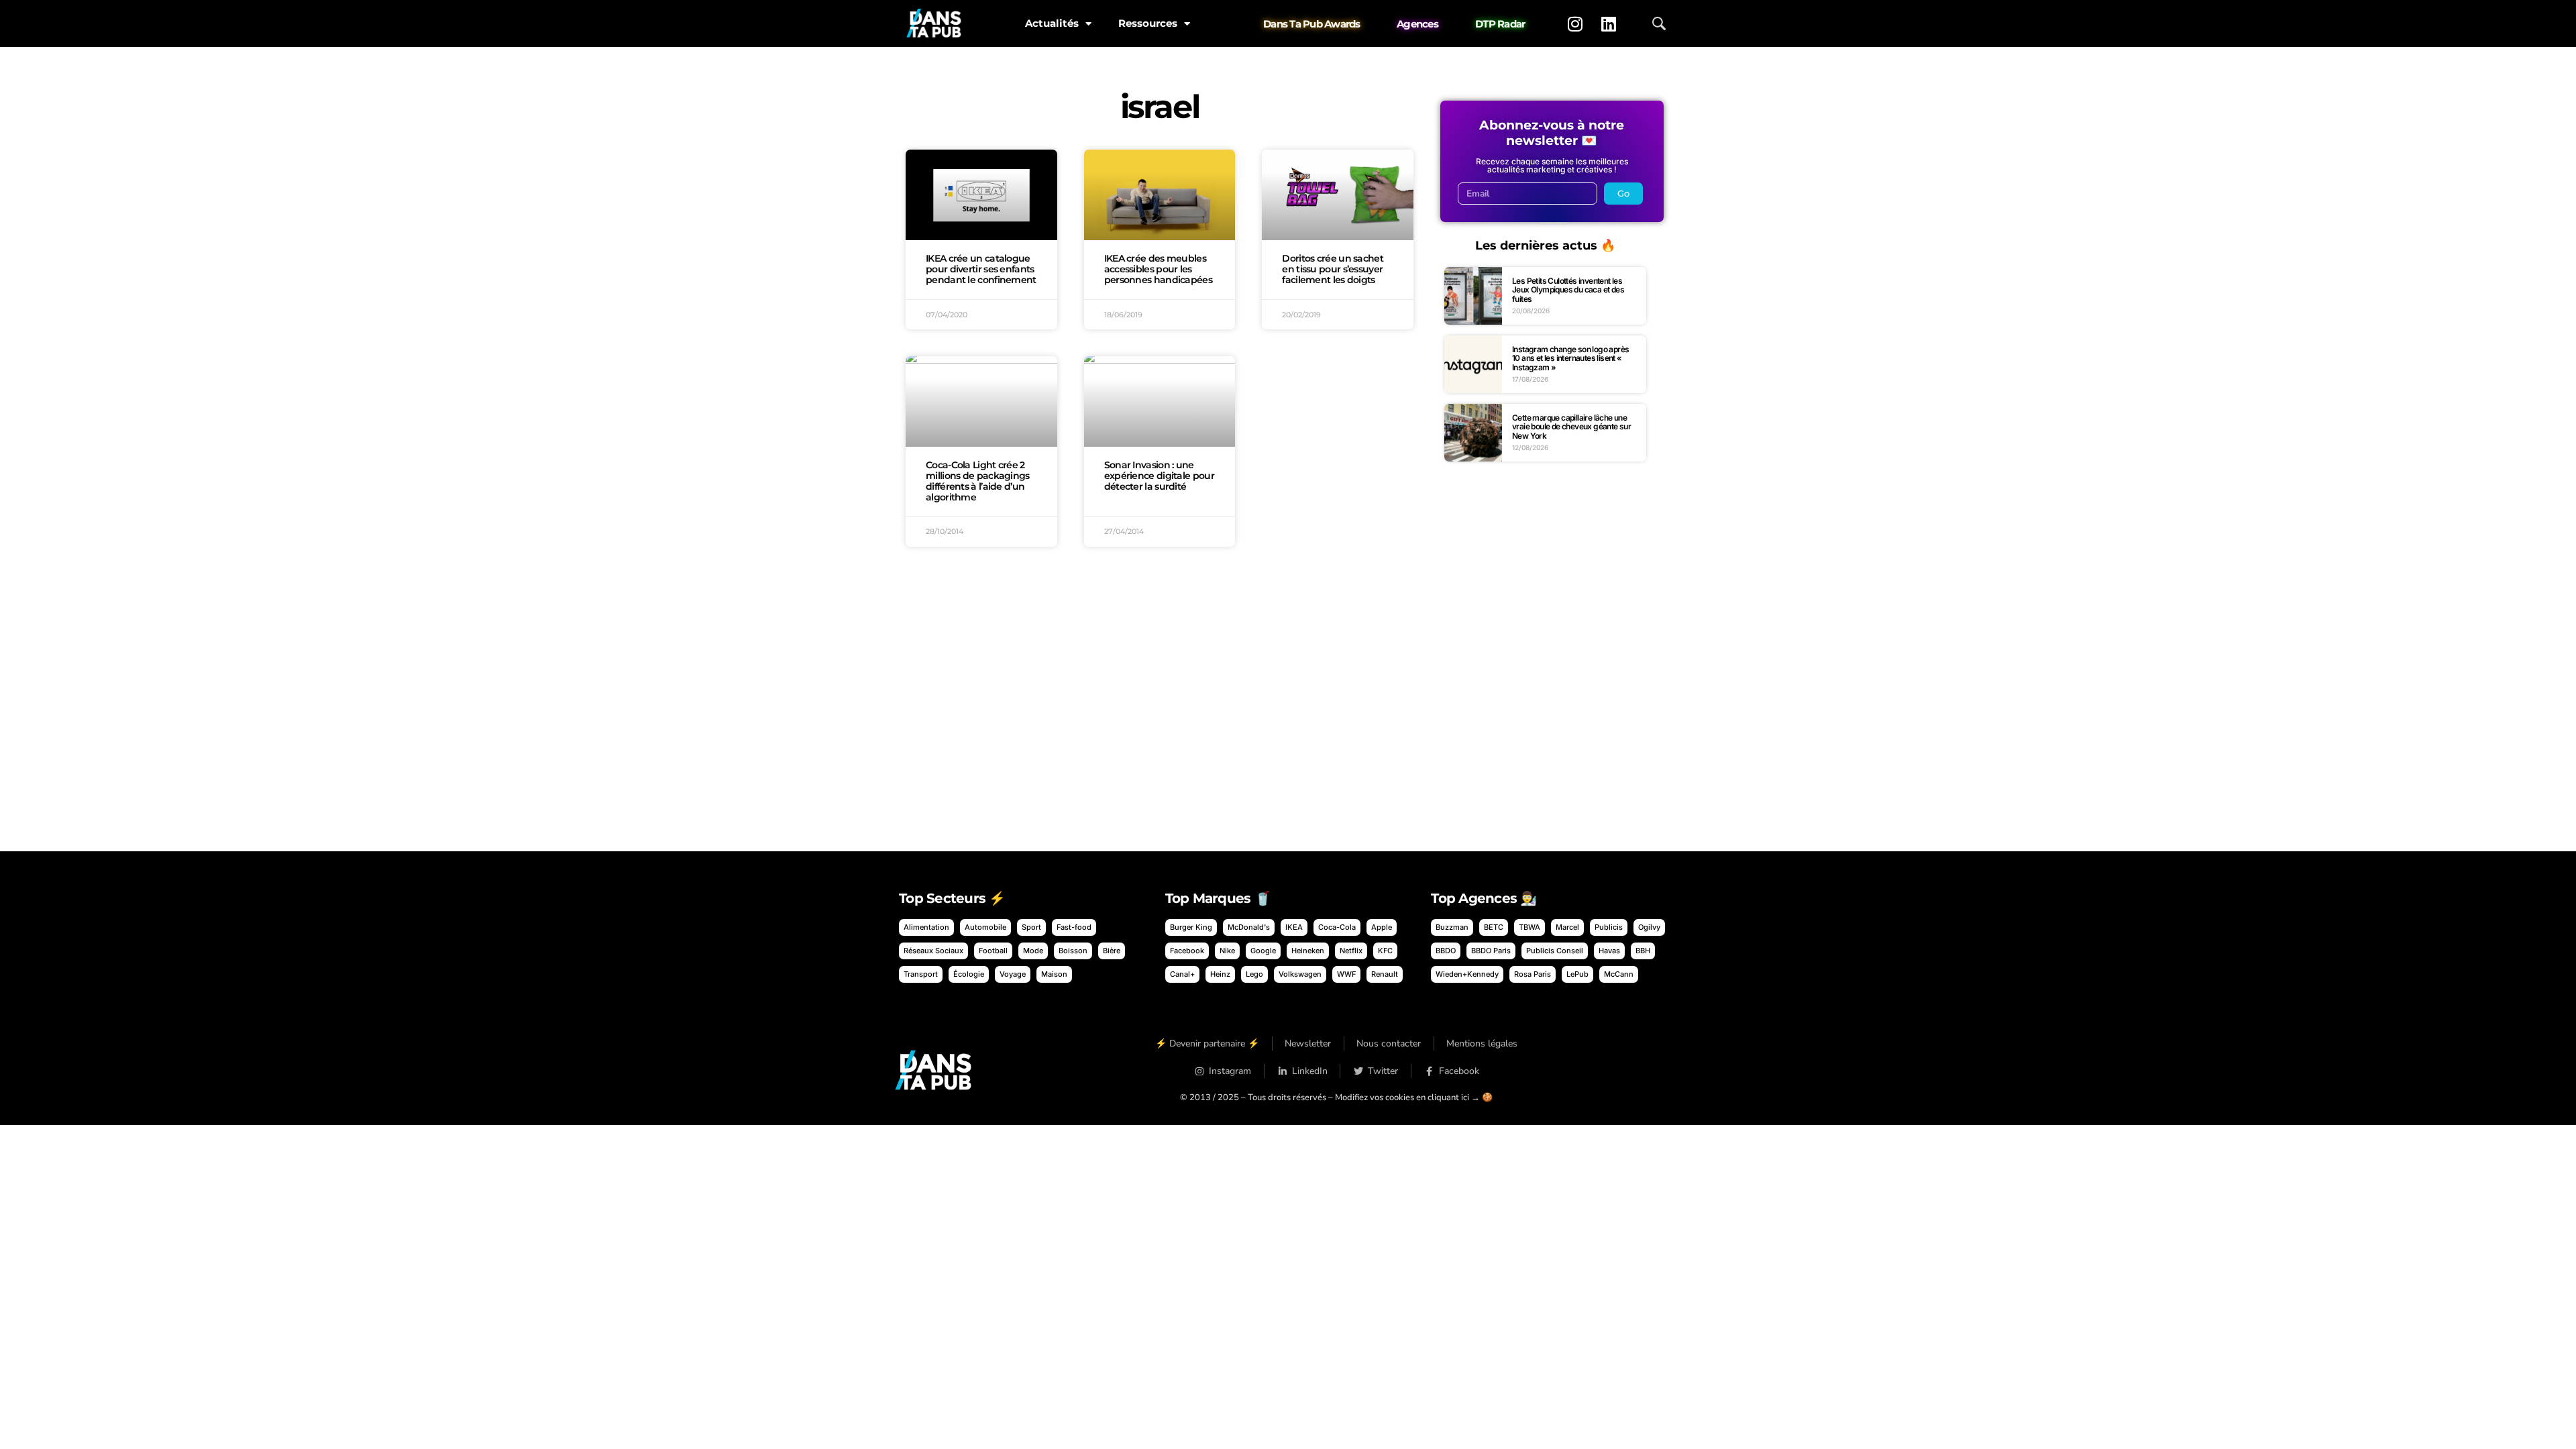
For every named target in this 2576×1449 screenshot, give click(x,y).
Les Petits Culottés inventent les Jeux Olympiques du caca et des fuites (1568, 290)
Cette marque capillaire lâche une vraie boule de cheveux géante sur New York (1571, 427)
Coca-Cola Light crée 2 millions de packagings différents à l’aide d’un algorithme (978, 481)
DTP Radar (1500, 24)
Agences (1417, 24)
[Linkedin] (1609, 23)
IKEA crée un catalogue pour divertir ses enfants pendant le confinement (981, 269)
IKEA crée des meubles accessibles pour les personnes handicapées (1158, 269)
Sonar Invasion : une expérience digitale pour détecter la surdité (1159, 476)
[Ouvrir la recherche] (1659, 23)
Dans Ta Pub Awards (1312, 24)
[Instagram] (1575, 23)
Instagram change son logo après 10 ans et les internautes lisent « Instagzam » (1570, 358)
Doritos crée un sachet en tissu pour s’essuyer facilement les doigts (1333, 269)
